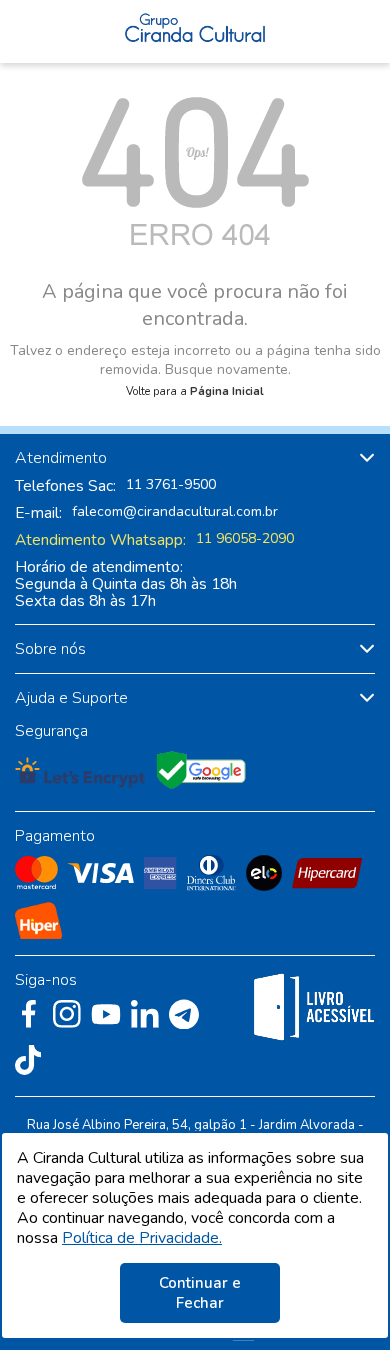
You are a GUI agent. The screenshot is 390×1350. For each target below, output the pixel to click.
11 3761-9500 (171, 485)
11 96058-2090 (245, 539)
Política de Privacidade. (142, 1238)
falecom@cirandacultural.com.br (175, 512)
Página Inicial (227, 391)
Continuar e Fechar (200, 1293)
